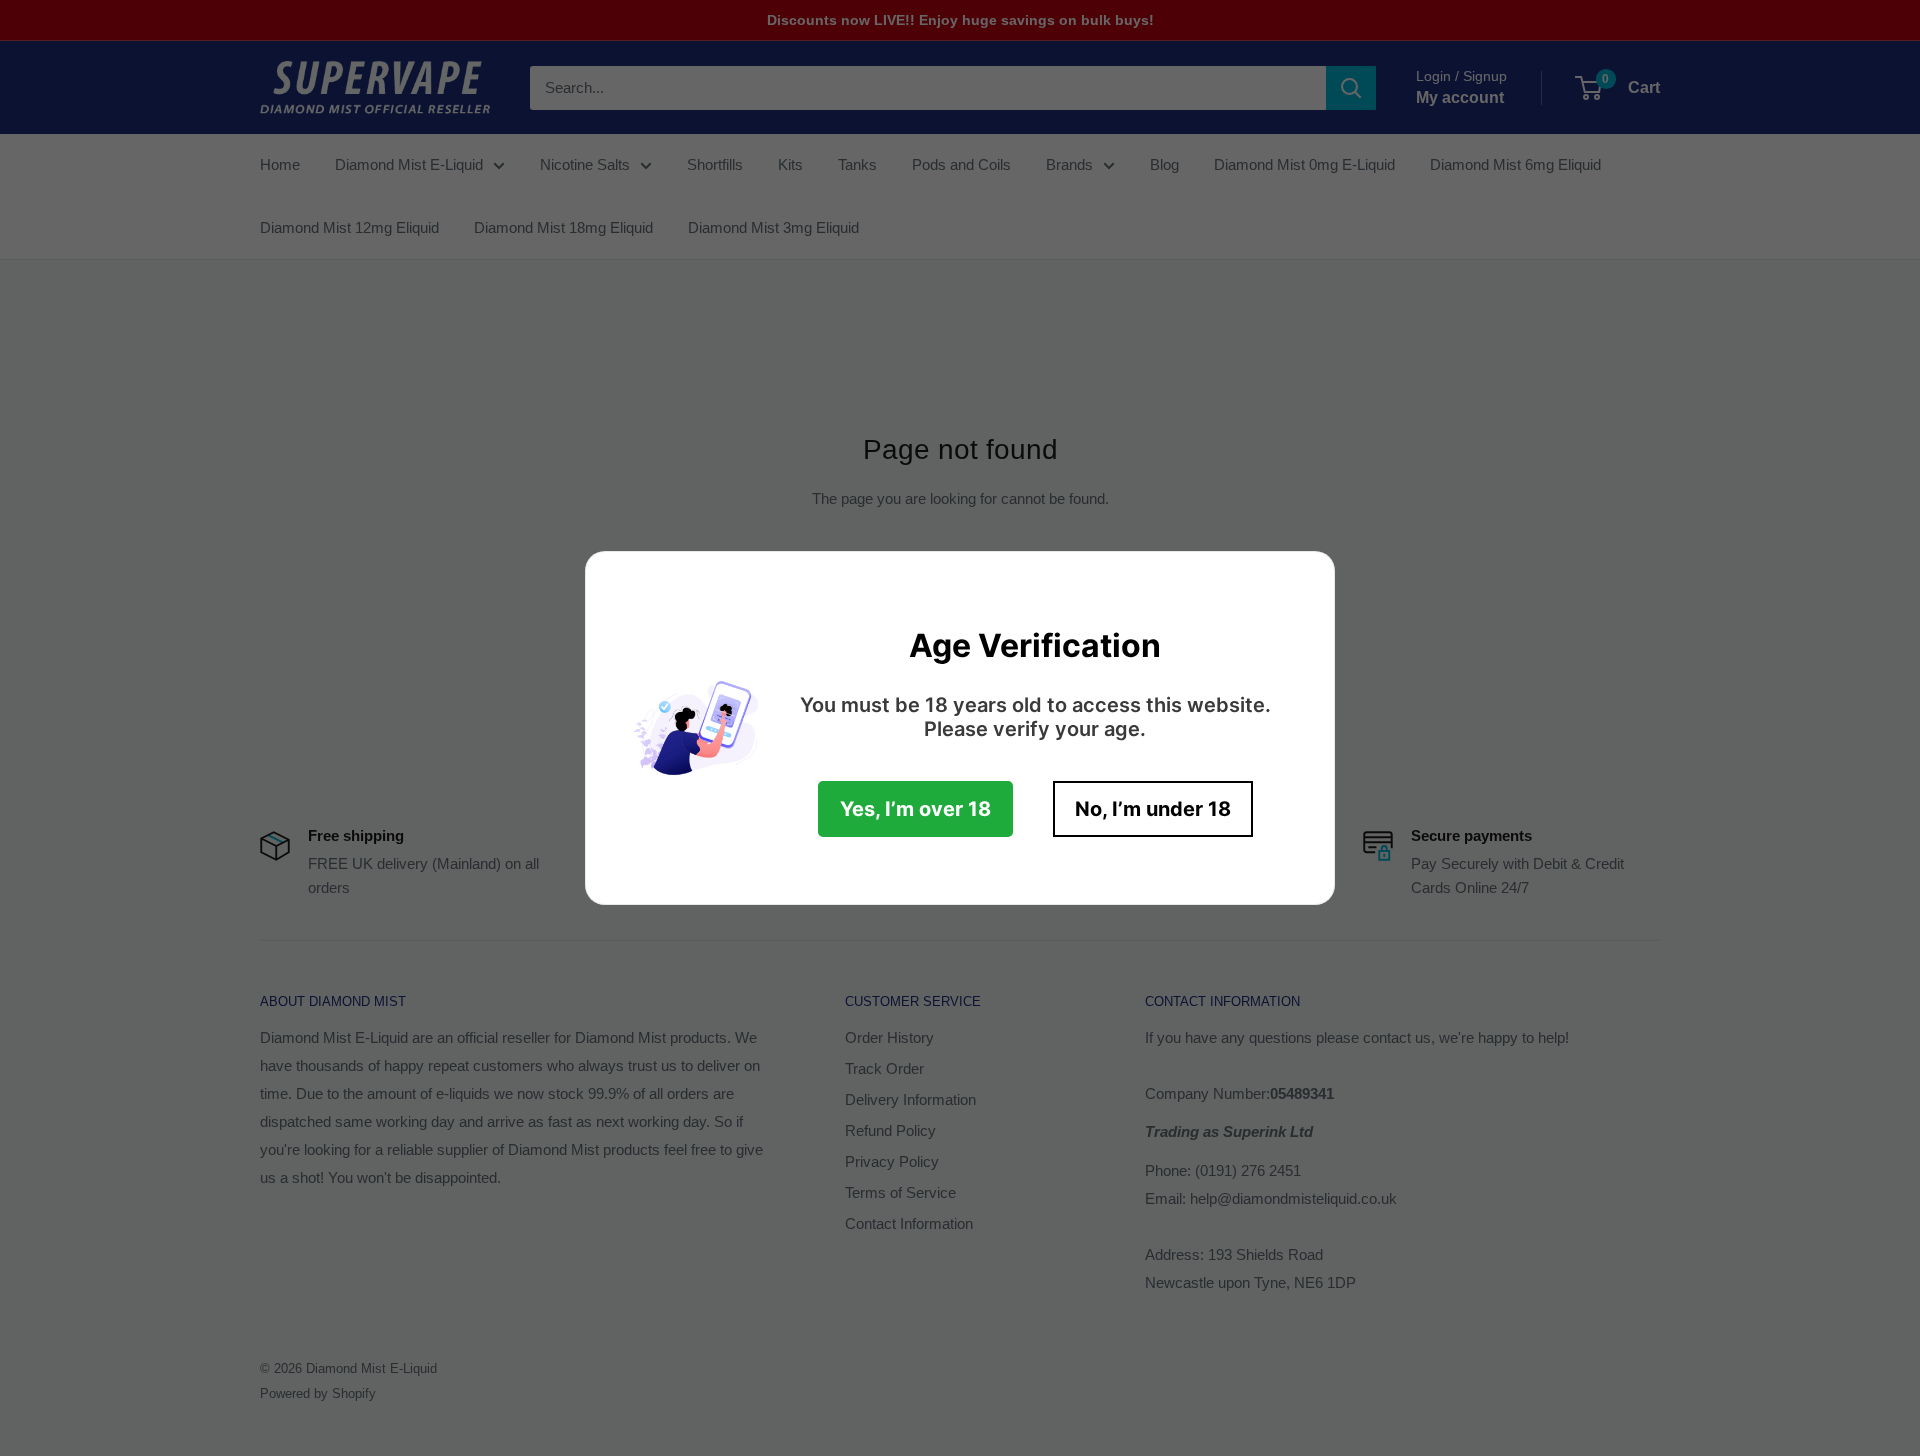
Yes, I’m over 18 (915, 809)
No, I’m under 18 (1153, 809)
